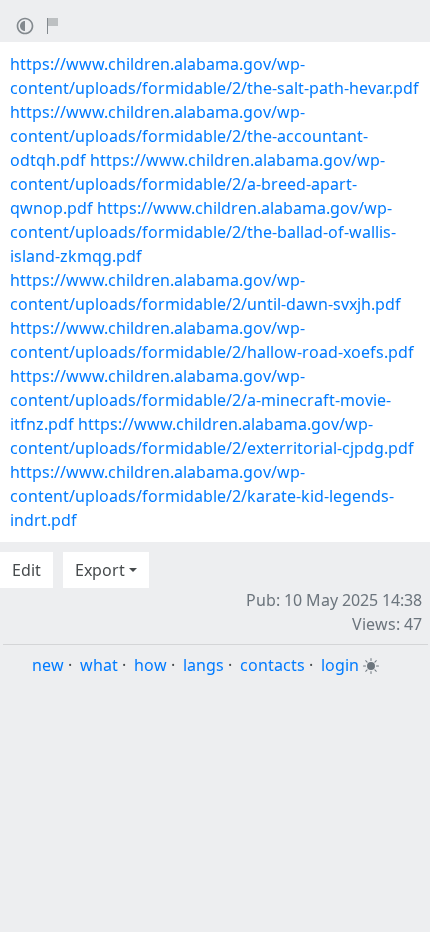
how (150, 665)
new (48, 665)
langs (203, 665)
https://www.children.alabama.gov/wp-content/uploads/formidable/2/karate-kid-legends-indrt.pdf (202, 496)
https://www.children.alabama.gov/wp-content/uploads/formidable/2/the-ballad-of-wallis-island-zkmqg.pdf (203, 232)
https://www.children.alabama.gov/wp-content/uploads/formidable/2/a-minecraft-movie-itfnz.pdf (200, 400)
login (340, 665)
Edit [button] (26, 570)
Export (100, 570)
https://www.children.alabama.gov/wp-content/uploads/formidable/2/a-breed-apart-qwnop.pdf (197, 184)
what (99, 665)
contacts (272, 665)
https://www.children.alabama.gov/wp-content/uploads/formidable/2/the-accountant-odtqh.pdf (189, 136)
